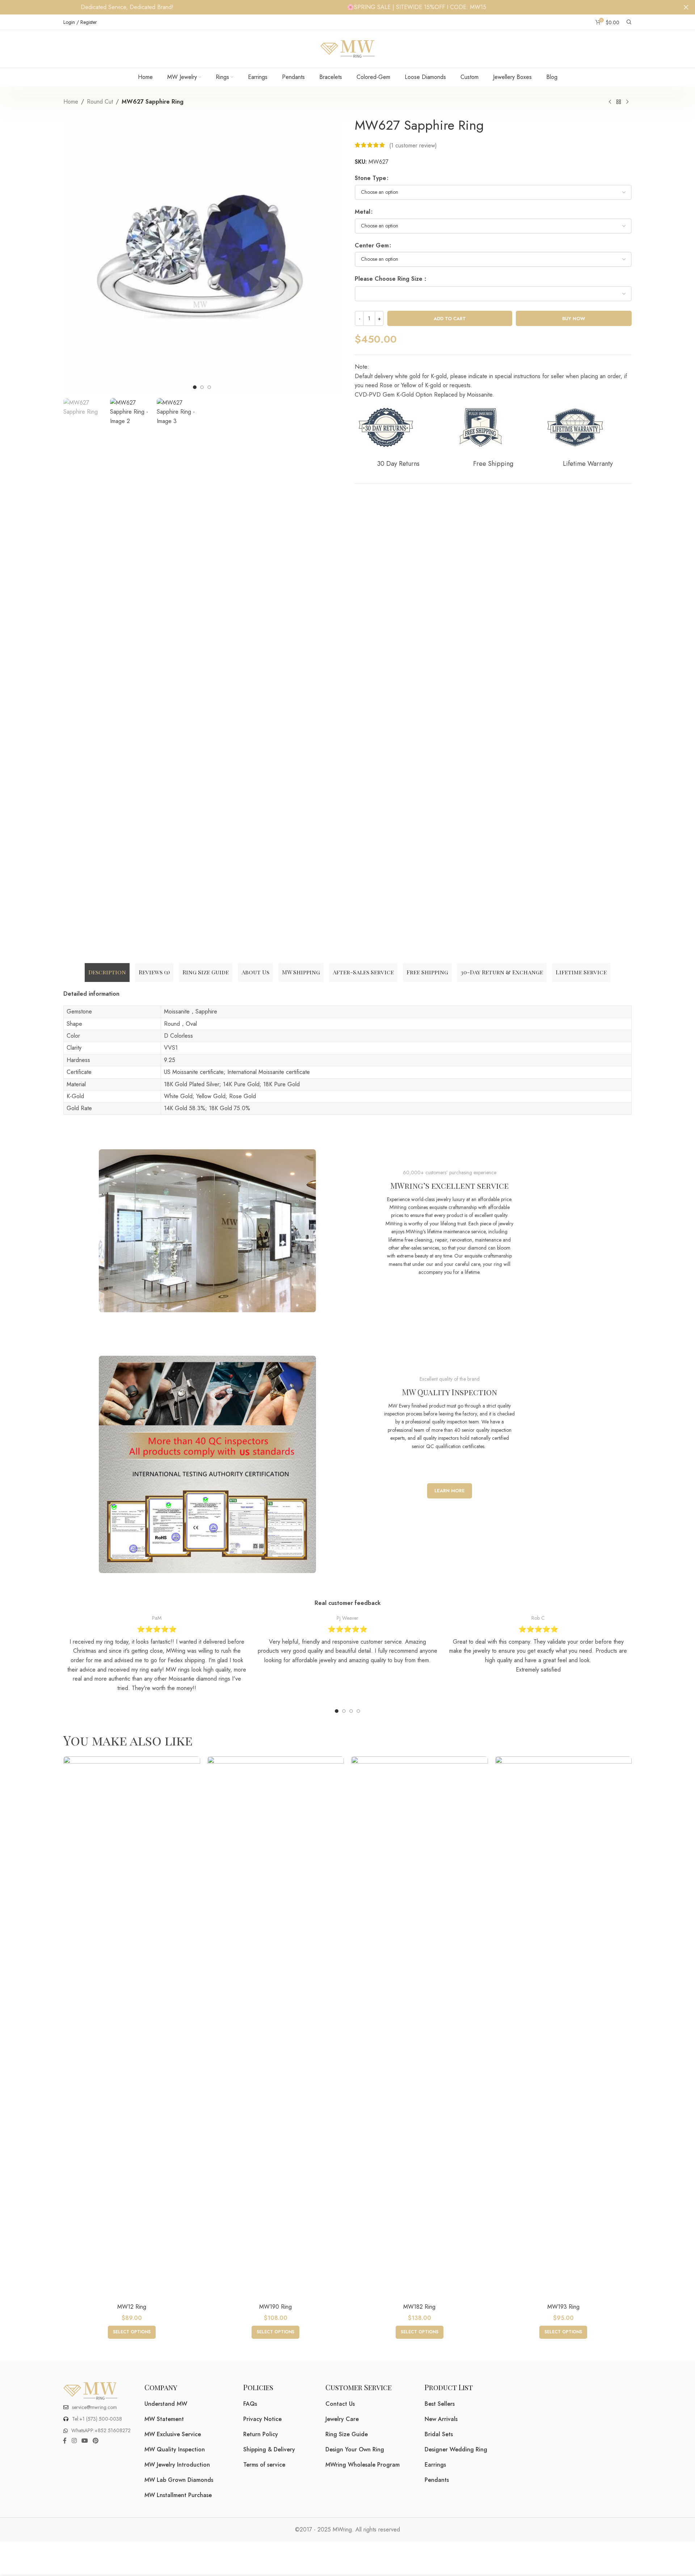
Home (71, 102)
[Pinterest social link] (96, 2441)
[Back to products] (619, 102)
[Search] (629, 22)
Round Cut (100, 102)
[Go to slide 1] (337, 1711)
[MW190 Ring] (276, 2028)
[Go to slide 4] (358, 1711)
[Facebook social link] (65, 2441)
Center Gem (372, 245)
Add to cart (450, 319)
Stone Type (370, 178)
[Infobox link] (157, 1654)
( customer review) (413, 145)
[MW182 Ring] (420, 2028)
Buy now (574, 319)
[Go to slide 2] (344, 1711)
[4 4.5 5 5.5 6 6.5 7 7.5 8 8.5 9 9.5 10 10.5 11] (493, 294)
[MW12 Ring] (132, 2028)
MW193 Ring (563, 2307)
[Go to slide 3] (351, 1711)
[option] (195, 387)
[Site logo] (347, 48)
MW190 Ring (275, 2307)
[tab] (107, 973)
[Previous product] (610, 102)
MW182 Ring (419, 2307)
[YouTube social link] (85, 2441)
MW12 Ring (132, 2307)
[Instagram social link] (74, 2441)
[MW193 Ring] (564, 2028)
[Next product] (627, 102)
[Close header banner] (686, 7)
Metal (363, 212)
